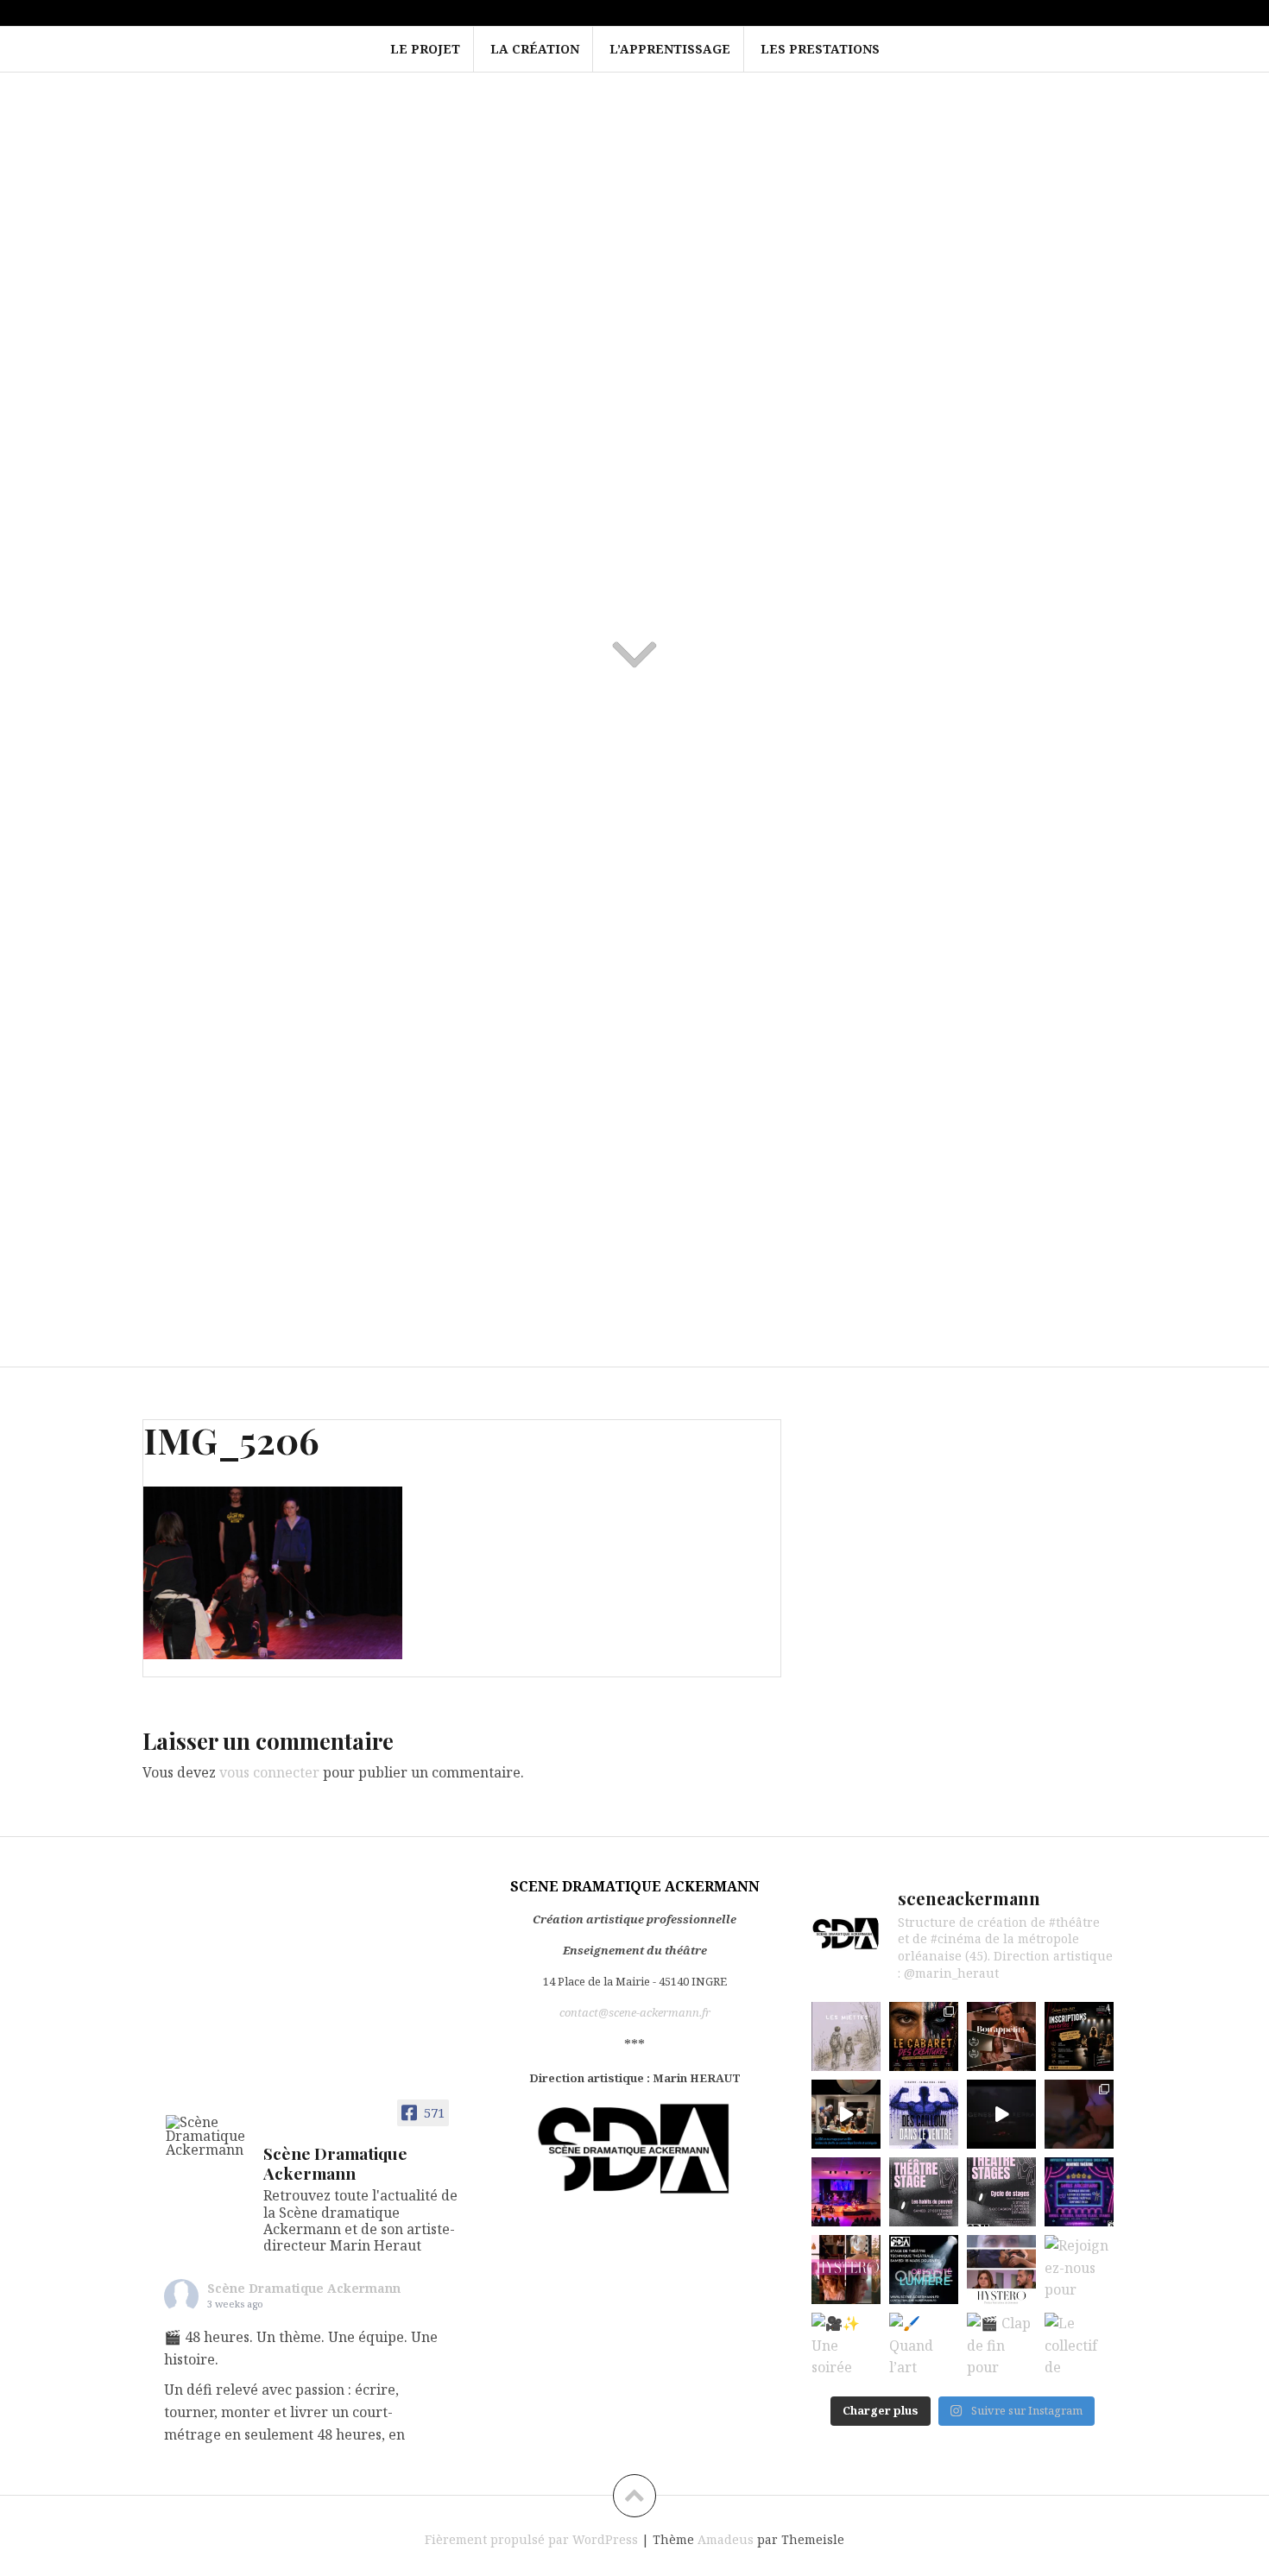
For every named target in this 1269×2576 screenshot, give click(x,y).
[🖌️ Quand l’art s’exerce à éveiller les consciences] (924, 2347)
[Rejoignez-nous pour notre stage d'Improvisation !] (1079, 2270)
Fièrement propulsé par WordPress (531, 2539)
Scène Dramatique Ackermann (304, 2288)
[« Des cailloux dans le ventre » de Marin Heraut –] (924, 2114)
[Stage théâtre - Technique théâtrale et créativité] (924, 2270)
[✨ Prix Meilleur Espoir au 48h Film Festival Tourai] (1079, 2114)
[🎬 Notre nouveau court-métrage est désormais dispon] (1001, 2036)
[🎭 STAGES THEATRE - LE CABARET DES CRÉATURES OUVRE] (924, 2036)
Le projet (425, 49)
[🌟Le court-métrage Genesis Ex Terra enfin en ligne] (1001, 2114)
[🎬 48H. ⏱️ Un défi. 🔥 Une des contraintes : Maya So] (846, 2114)
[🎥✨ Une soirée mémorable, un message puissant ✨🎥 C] (846, 2347)
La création (535, 49)
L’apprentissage (670, 49)
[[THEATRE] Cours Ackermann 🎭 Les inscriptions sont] (1079, 2036)
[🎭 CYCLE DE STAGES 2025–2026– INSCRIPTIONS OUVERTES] (1001, 2192)
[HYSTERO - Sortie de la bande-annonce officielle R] (1001, 2270)
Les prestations (820, 49)
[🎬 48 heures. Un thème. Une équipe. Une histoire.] (846, 2036)
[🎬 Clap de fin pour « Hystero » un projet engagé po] (1001, 2347)
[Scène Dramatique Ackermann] (207, 2136)
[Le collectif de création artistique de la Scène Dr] (1079, 2347)
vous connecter (269, 1772)
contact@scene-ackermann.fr (635, 2012)
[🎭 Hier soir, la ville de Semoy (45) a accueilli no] (846, 2192)
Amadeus (726, 2539)
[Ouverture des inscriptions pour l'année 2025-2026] (1079, 2192)
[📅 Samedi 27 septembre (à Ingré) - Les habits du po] (924, 2192)
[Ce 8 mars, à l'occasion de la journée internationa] (846, 2270)
